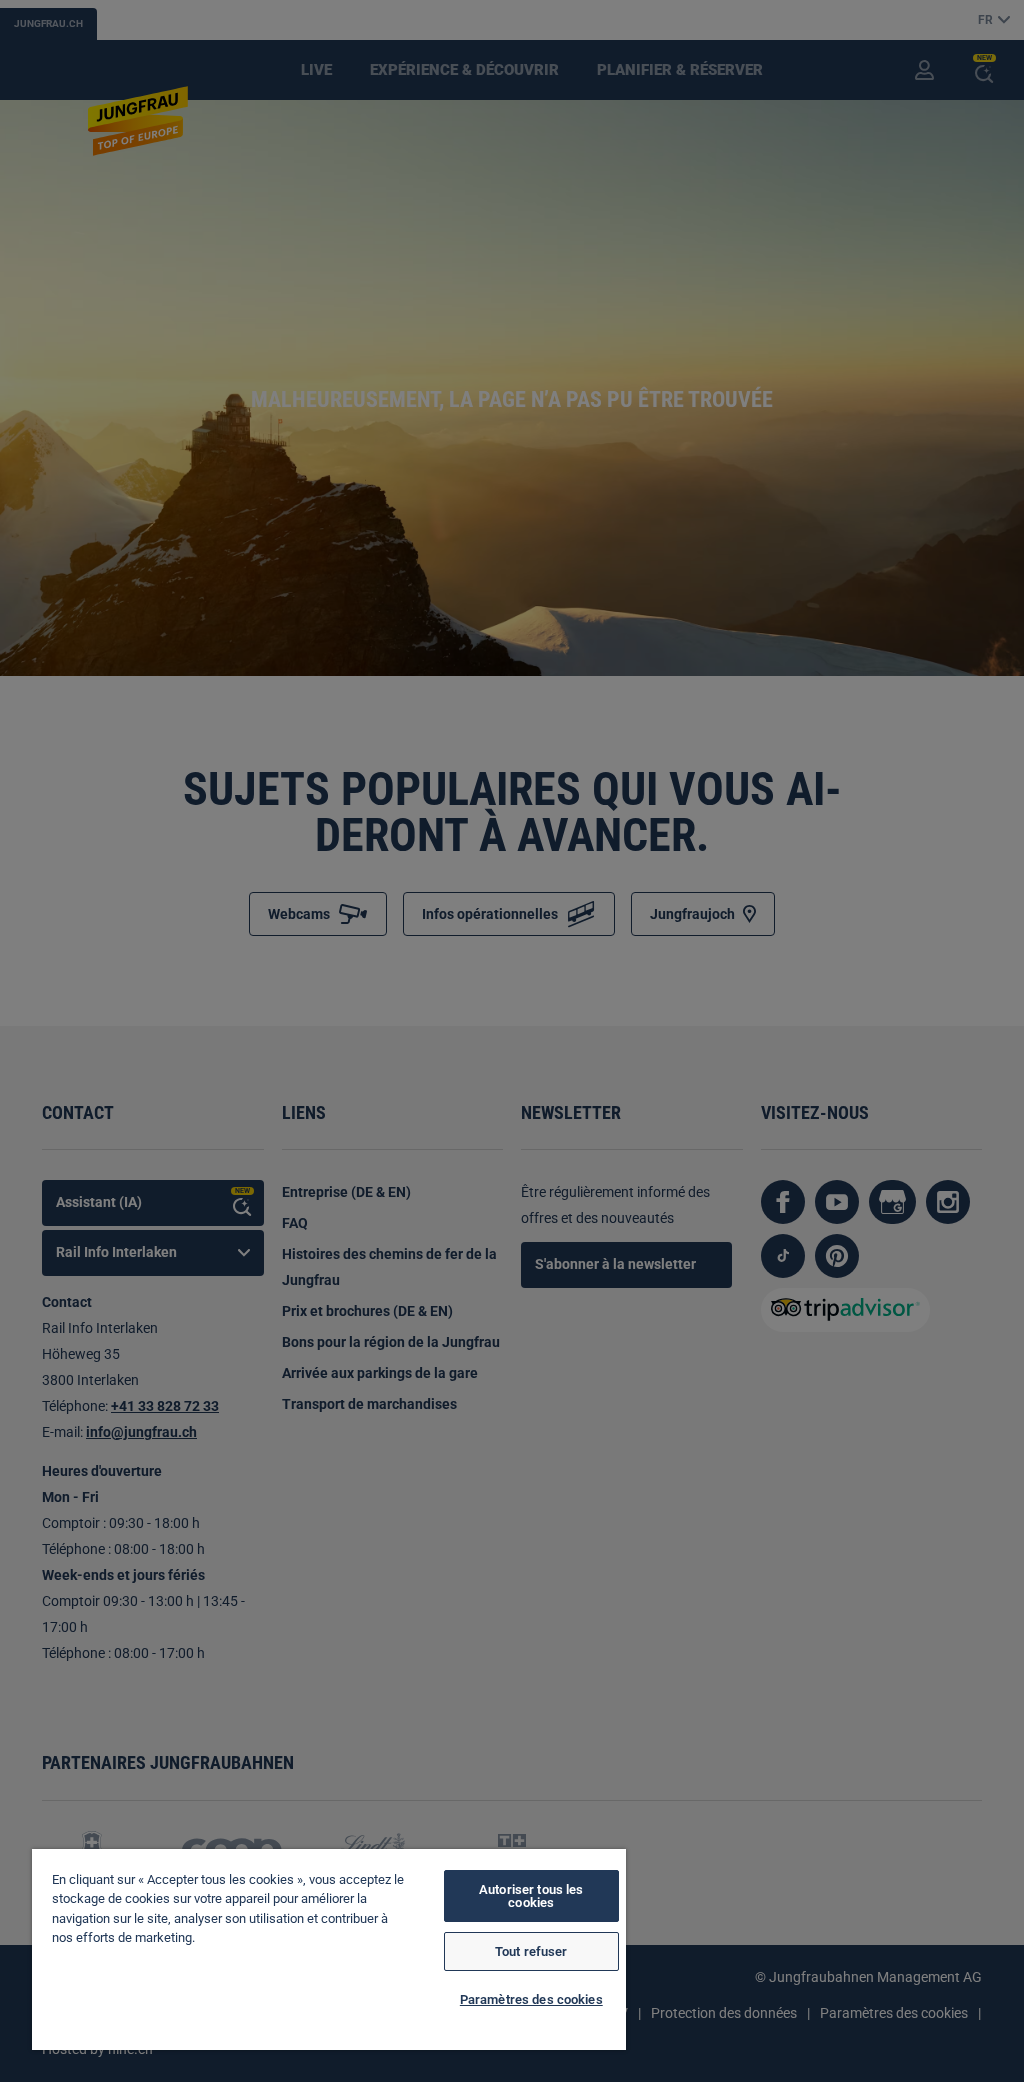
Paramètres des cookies (531, 1999)
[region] (329, 1949)
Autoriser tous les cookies (531, 1896)
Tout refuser (531, 1951)
